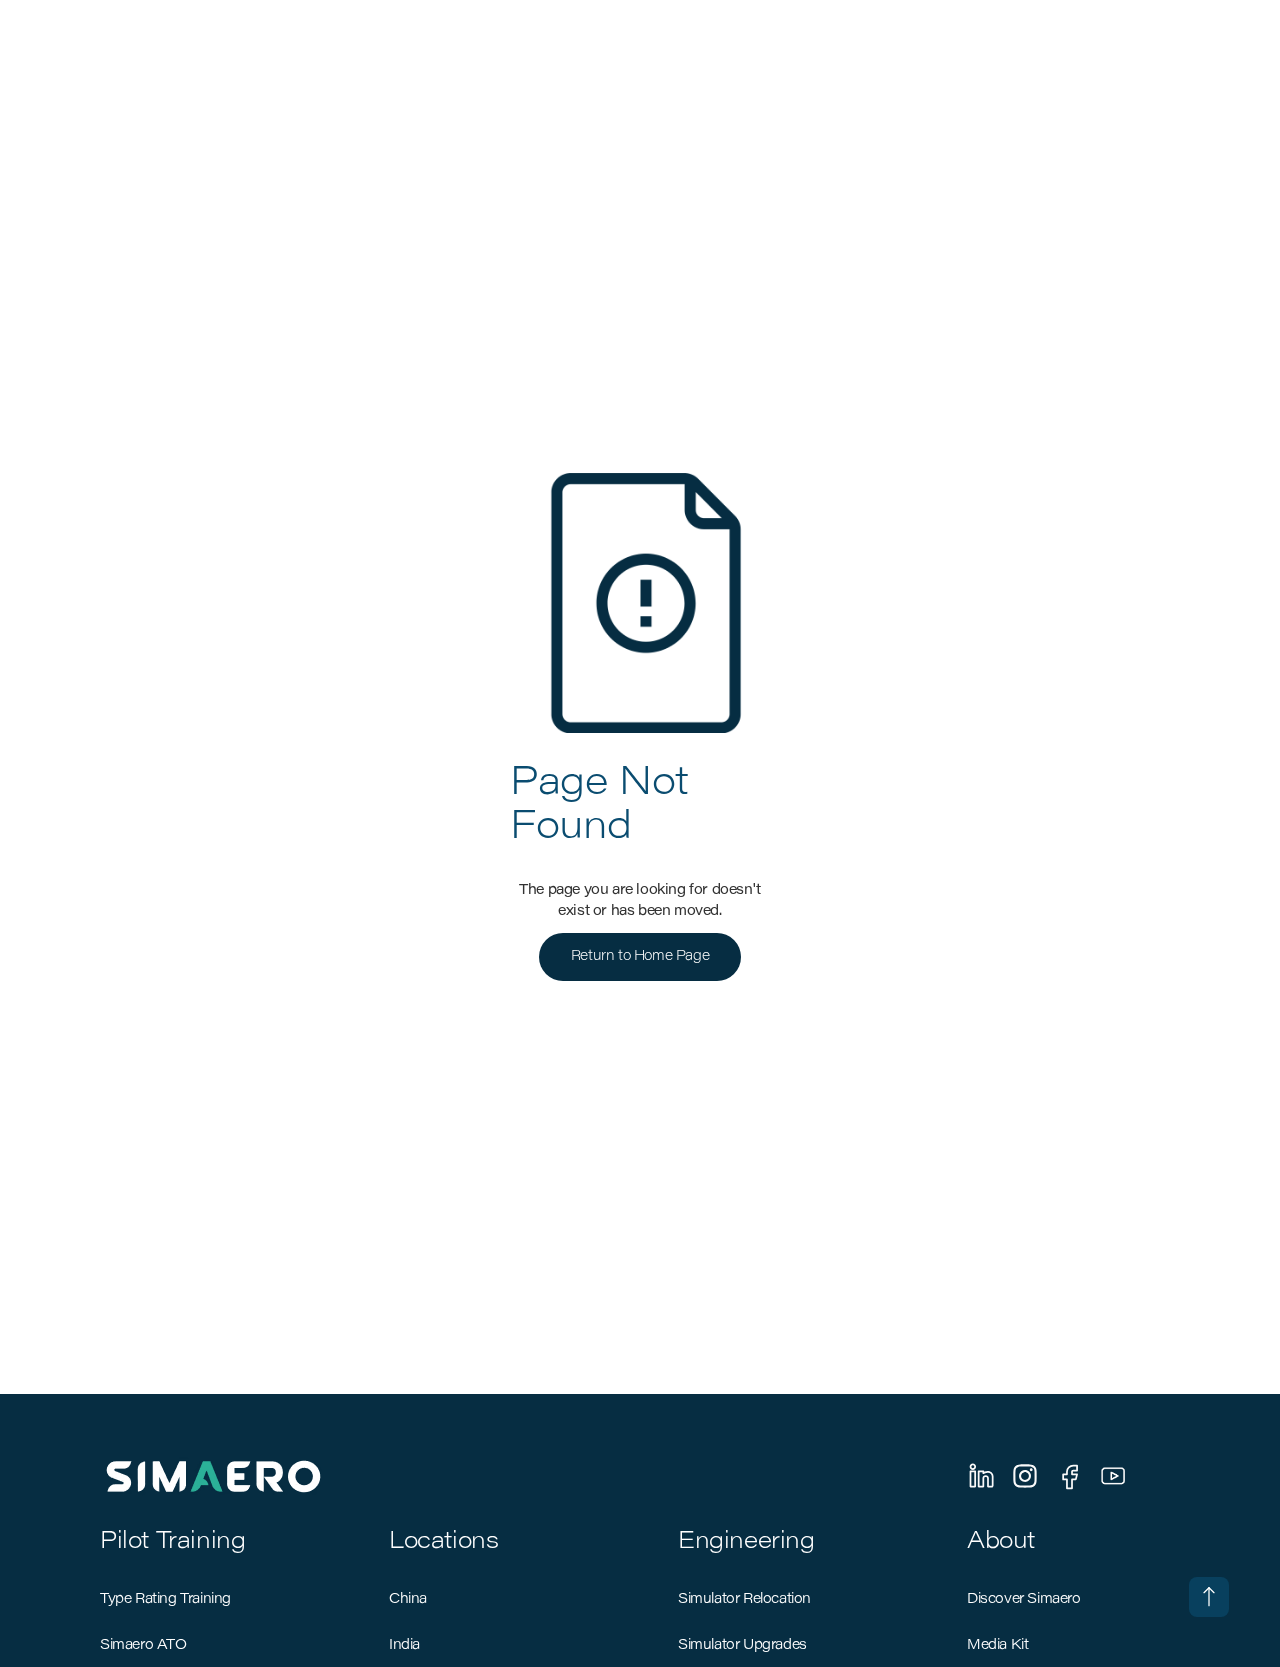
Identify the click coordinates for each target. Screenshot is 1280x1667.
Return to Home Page (640, 957)
